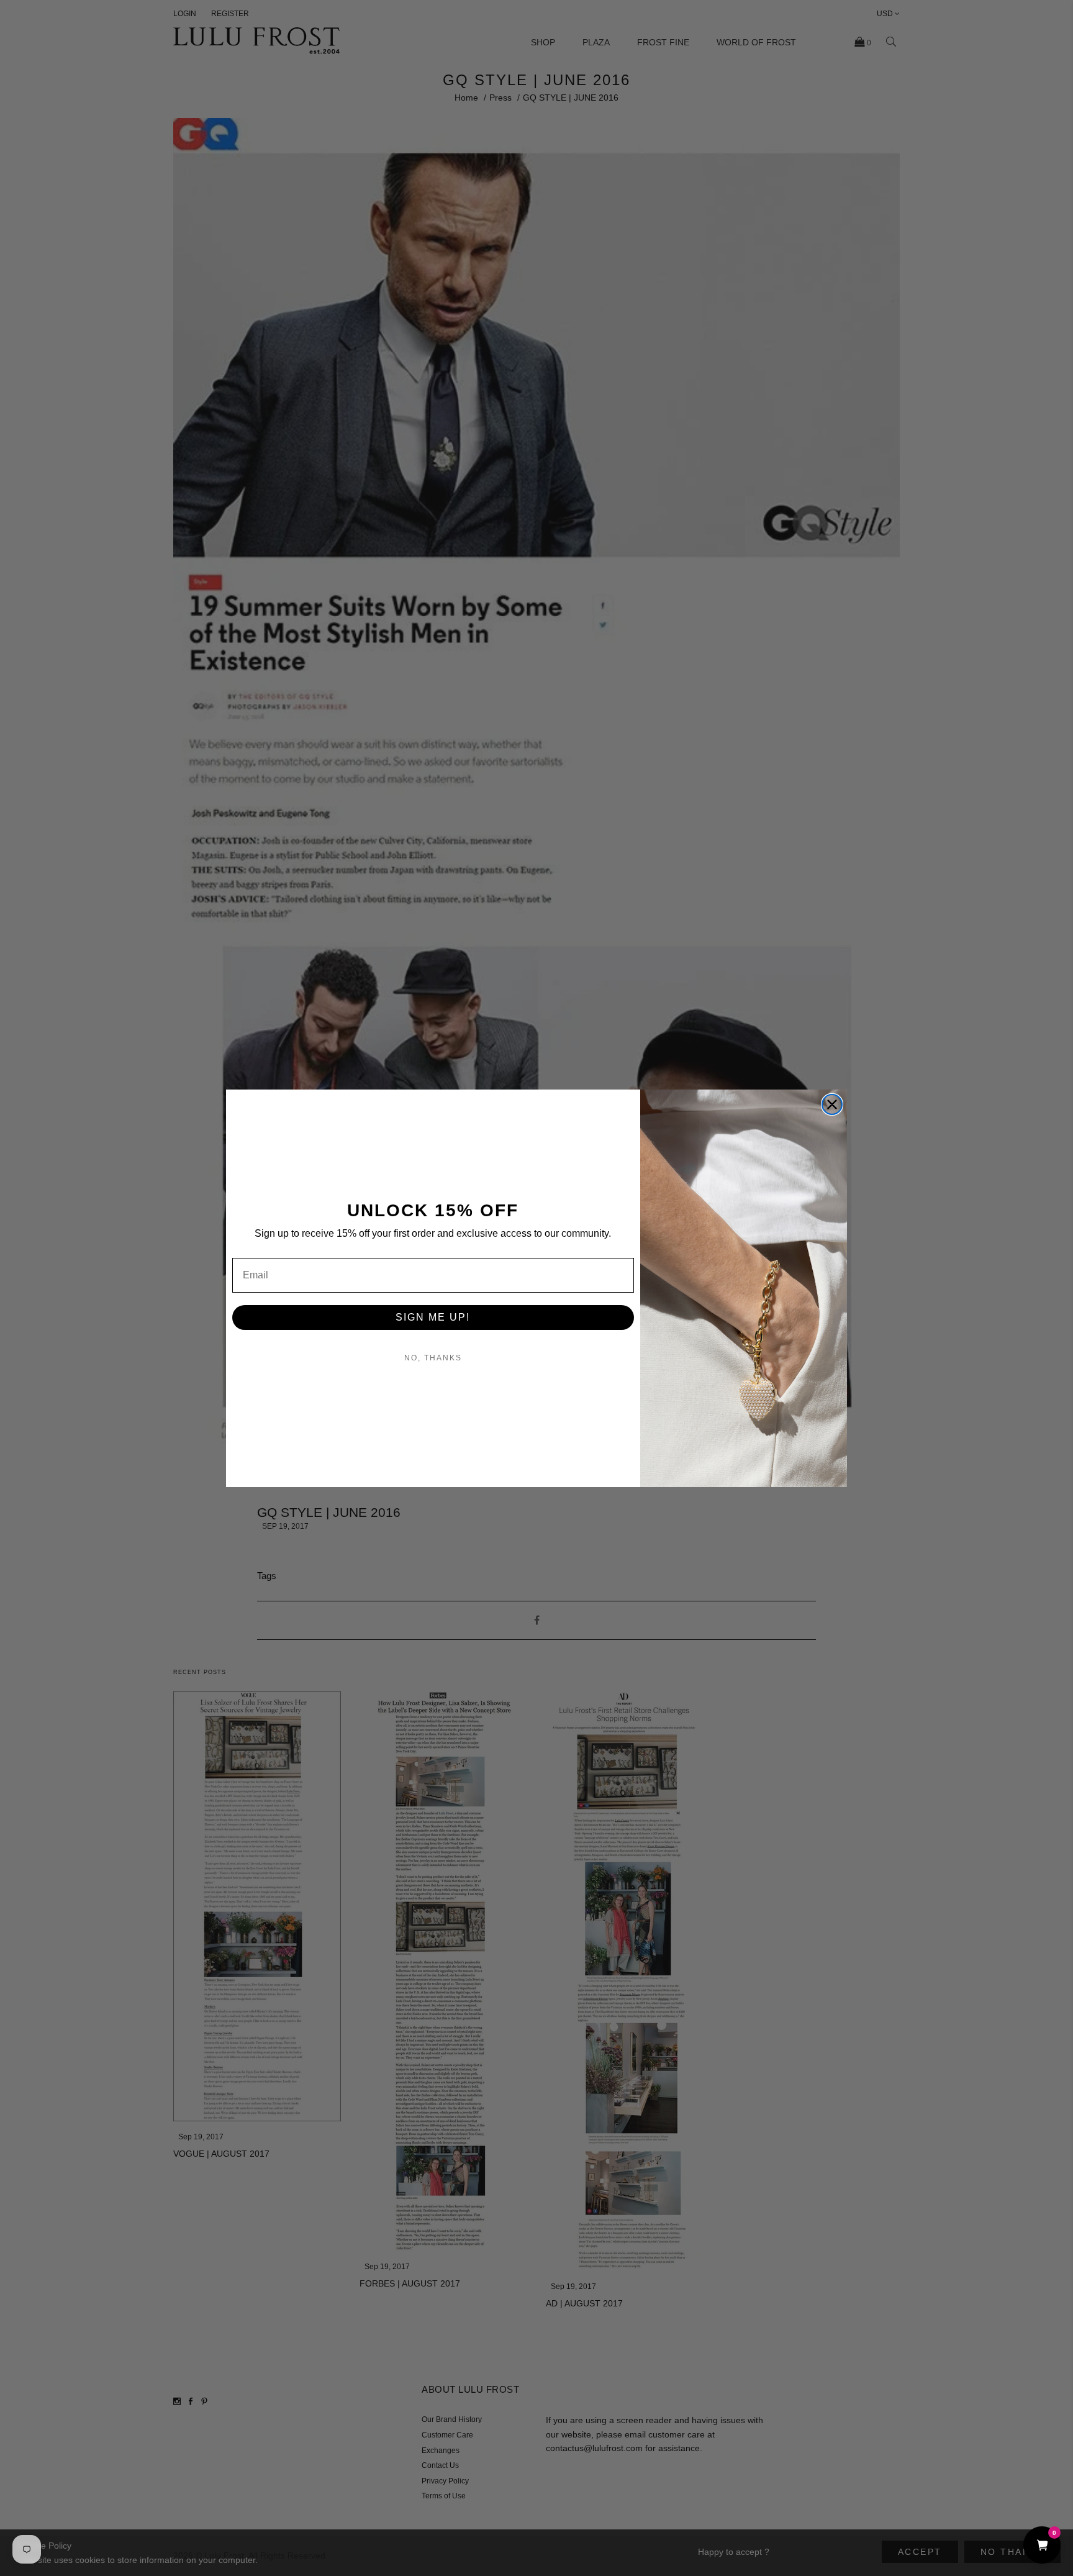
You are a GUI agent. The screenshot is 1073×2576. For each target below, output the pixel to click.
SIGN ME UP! (433, 1317)
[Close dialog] (832, 1104)
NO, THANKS (433, 1358)
